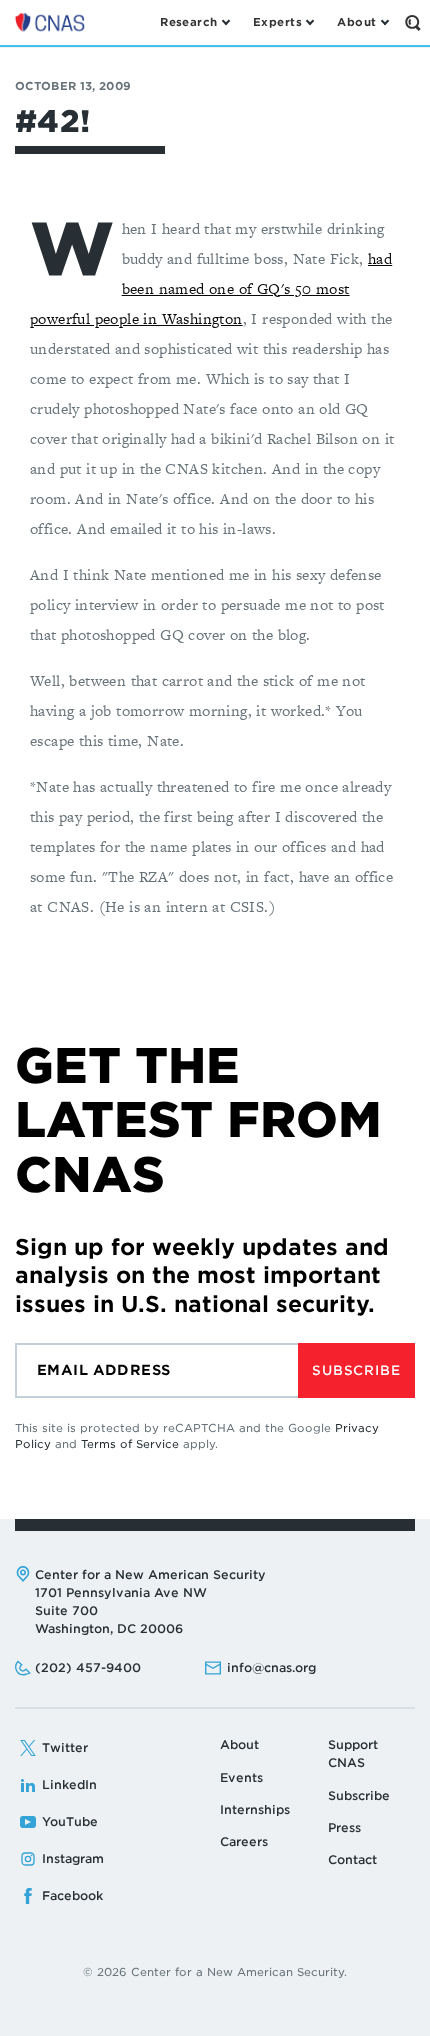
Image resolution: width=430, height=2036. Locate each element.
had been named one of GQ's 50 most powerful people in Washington (211, 288)
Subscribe (356, 1370)
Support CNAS (353, 1753)
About (239, 1744)
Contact (352, 1859)
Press (344, 1827)
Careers (244, 1841)
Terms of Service (130, 1444)
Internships (255, 1809)
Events (241, 1777)
